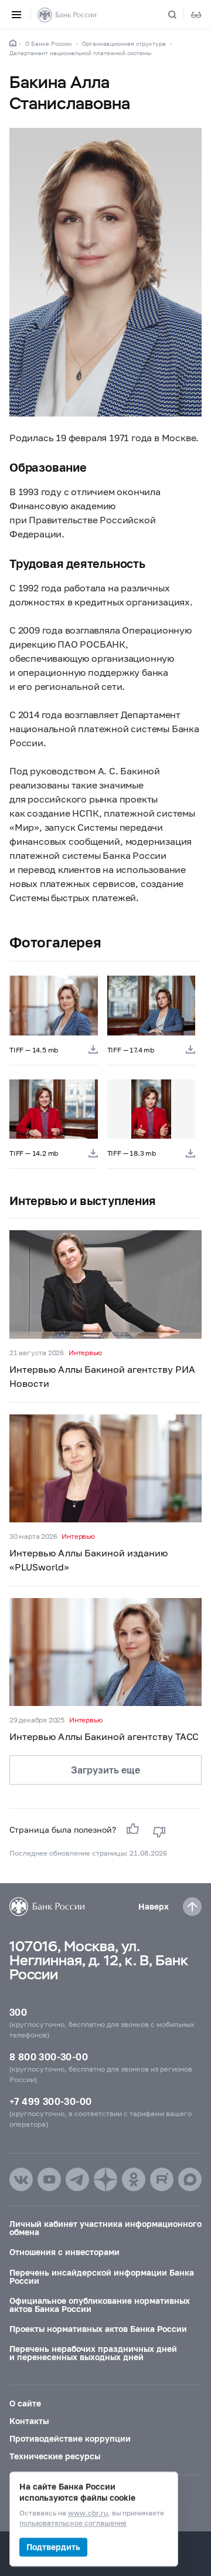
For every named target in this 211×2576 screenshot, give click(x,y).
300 (18, 2012)
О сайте (25, 2403)
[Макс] (190, 2179)
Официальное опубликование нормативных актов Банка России (100, 2305)
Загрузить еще (105, 1770)
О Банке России (48, 43)
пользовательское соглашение (73, 2523)
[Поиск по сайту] (179, 15)
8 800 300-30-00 (49, 2057)
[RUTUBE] (162, 2179)
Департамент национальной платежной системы (80, 53)
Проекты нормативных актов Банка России (98, 2329)
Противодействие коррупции (70, 2438)
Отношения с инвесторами (64, 2252)
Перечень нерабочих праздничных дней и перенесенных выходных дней (93, 2353)
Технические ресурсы (55, 2456)
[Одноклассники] (134, 2179)
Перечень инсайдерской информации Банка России (102, 2277)
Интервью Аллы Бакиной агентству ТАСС (104, 1736)
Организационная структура (124, 43)
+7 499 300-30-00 (50, 2101)
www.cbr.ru (88, 2514)
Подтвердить (53, 2547)
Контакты (29, 2421)
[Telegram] (77, 2179)
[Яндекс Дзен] (105, 2179)
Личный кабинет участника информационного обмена (105, 2228)
